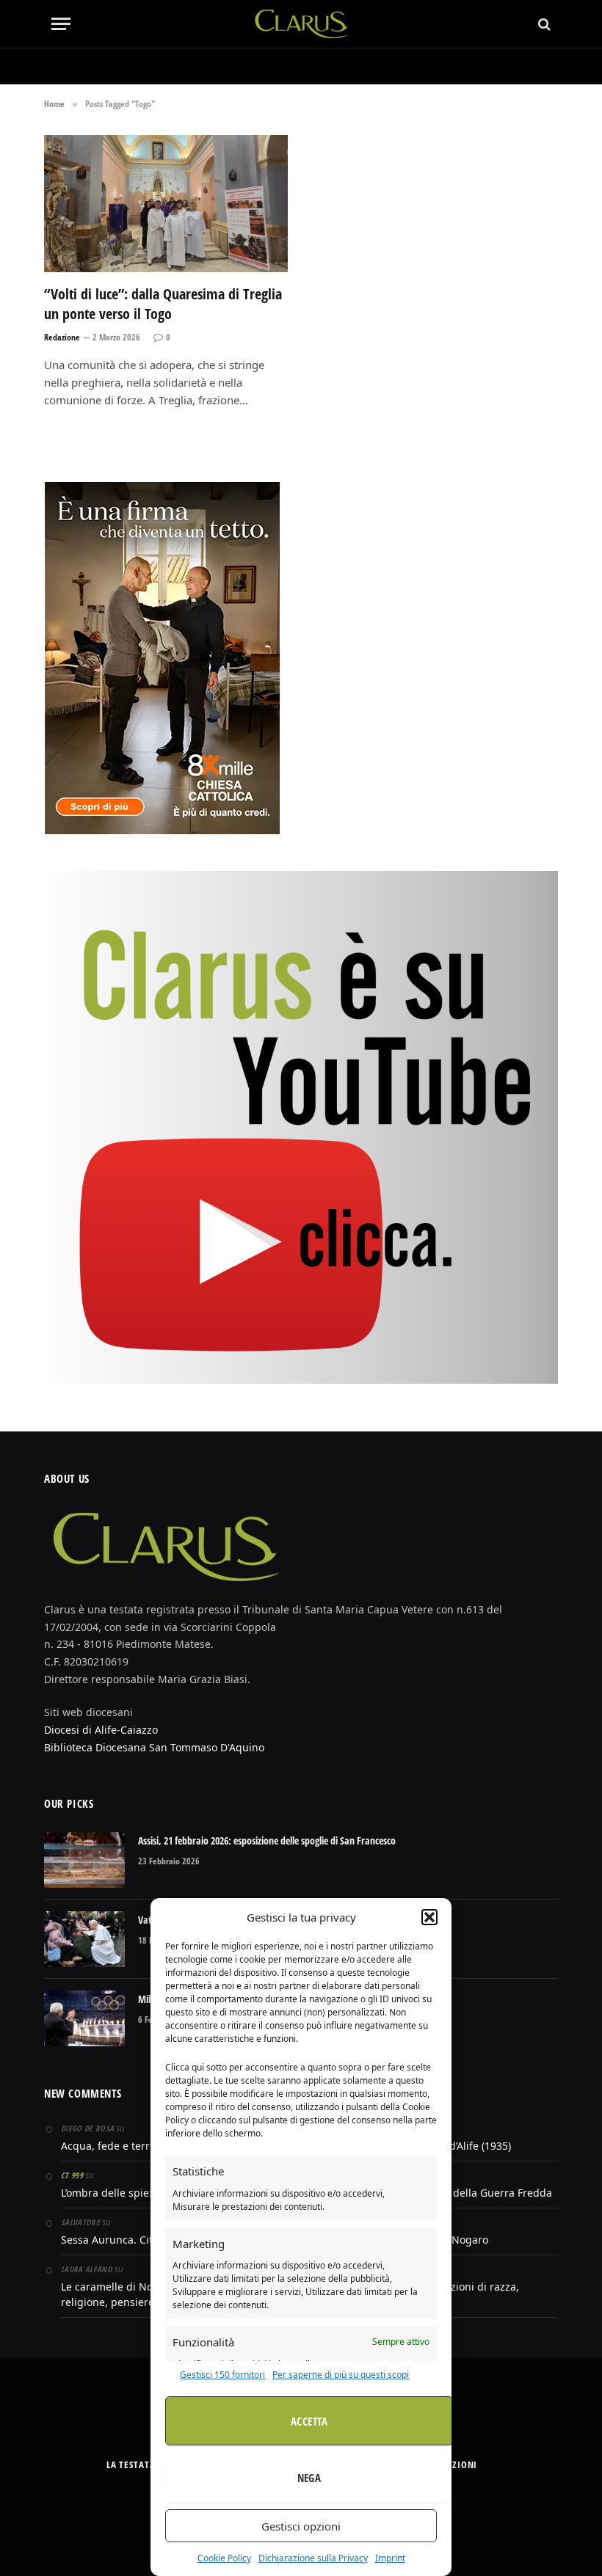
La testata (131, 2464)
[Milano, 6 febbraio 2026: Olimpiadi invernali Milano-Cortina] (84, 2018)
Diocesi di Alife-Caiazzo (101, 1730)
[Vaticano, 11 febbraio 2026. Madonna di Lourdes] (84, 1939)
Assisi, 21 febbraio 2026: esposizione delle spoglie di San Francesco (267, 1840)
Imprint (390, 2558)
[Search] (543, 24)
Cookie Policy (224, 2558)
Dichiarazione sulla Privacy (313, 2558)
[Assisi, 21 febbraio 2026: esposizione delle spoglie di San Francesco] (84, 1860)
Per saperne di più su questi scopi (341, 2375)
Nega (309, 2478)
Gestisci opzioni (301, 2526)
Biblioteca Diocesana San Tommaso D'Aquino (154, 1747)
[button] (429, 1917)
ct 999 (72, 2175)
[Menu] (61, 24)
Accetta (309, 2421)
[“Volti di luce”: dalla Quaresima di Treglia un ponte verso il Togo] (166, 204)
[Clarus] (301, 24)
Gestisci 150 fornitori (222, 2375)
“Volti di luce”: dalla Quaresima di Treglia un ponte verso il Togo (163, 304)
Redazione (62, 337)
